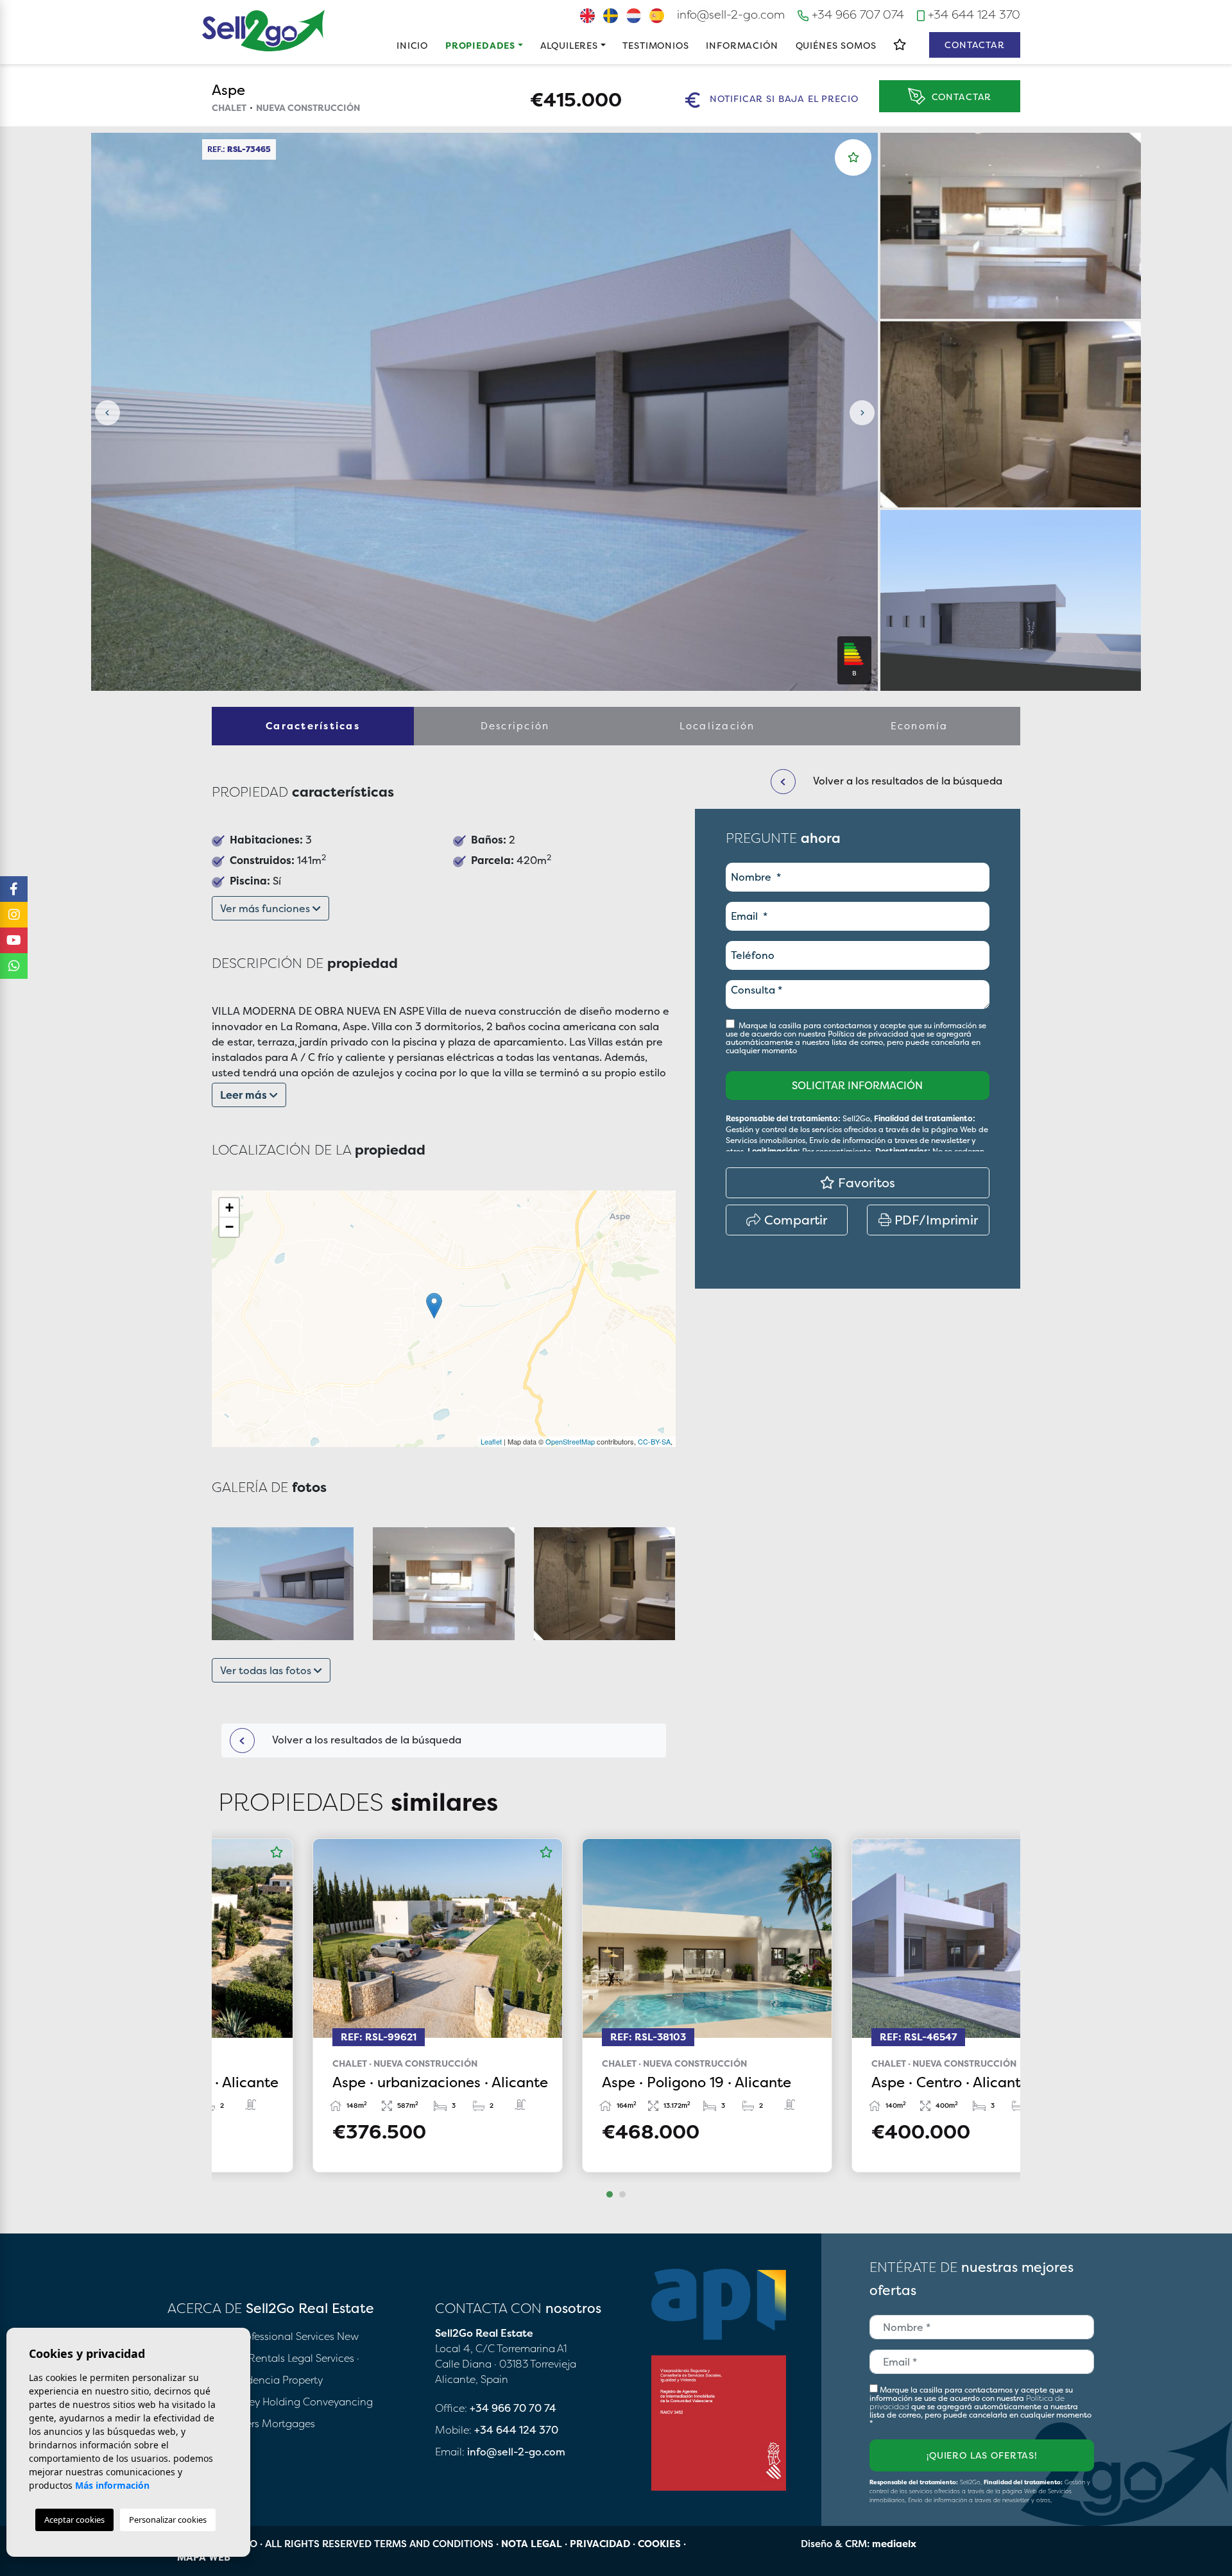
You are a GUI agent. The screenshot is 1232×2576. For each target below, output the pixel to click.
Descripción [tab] (515, 726)
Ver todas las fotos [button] (267, 1670)
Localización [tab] (717, 726)
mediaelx (894, 2544)
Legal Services (321, 2358)
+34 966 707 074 (856, 14)
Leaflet (491, 1441)
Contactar (975, 45)
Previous (107, 413)
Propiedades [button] (480, 45)
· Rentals (264, 2358)
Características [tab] (313, 726)
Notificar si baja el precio (783, 99)
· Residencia (251, 2380)
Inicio (412, 45)
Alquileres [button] (569, 45)
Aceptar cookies (74, 2520)
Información (742, 45)
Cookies (659, 2544)
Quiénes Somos (836, 45)
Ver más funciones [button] (266, 908)
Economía (920, 726)
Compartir (794, 1220)
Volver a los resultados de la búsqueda (366, 1740)
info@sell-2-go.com (731, 14)
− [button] (229, 1227)
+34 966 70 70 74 (513, 2408)
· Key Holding (269, 2402)
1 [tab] (610, 2194)
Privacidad (600, 2544)
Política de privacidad (869, 1034)
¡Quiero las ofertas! (982, 2455)
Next (862, 413)
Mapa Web (204, 2557)
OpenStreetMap (570, 1441)
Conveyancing (338, 2402)
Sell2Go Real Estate (264, 30)
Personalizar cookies (168, 2520)
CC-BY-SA (654, 1441)
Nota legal (532, 2544)
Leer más (245, 1095)
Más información (112, 2485)
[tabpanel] (346, 2005)
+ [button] (229, 1207)
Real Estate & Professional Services (251, 2336)
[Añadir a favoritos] (853, 157)
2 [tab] (622, 2194)
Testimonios (655, 45)
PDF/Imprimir (935, 1220)
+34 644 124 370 (972, 14)
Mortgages (288, 2423)
